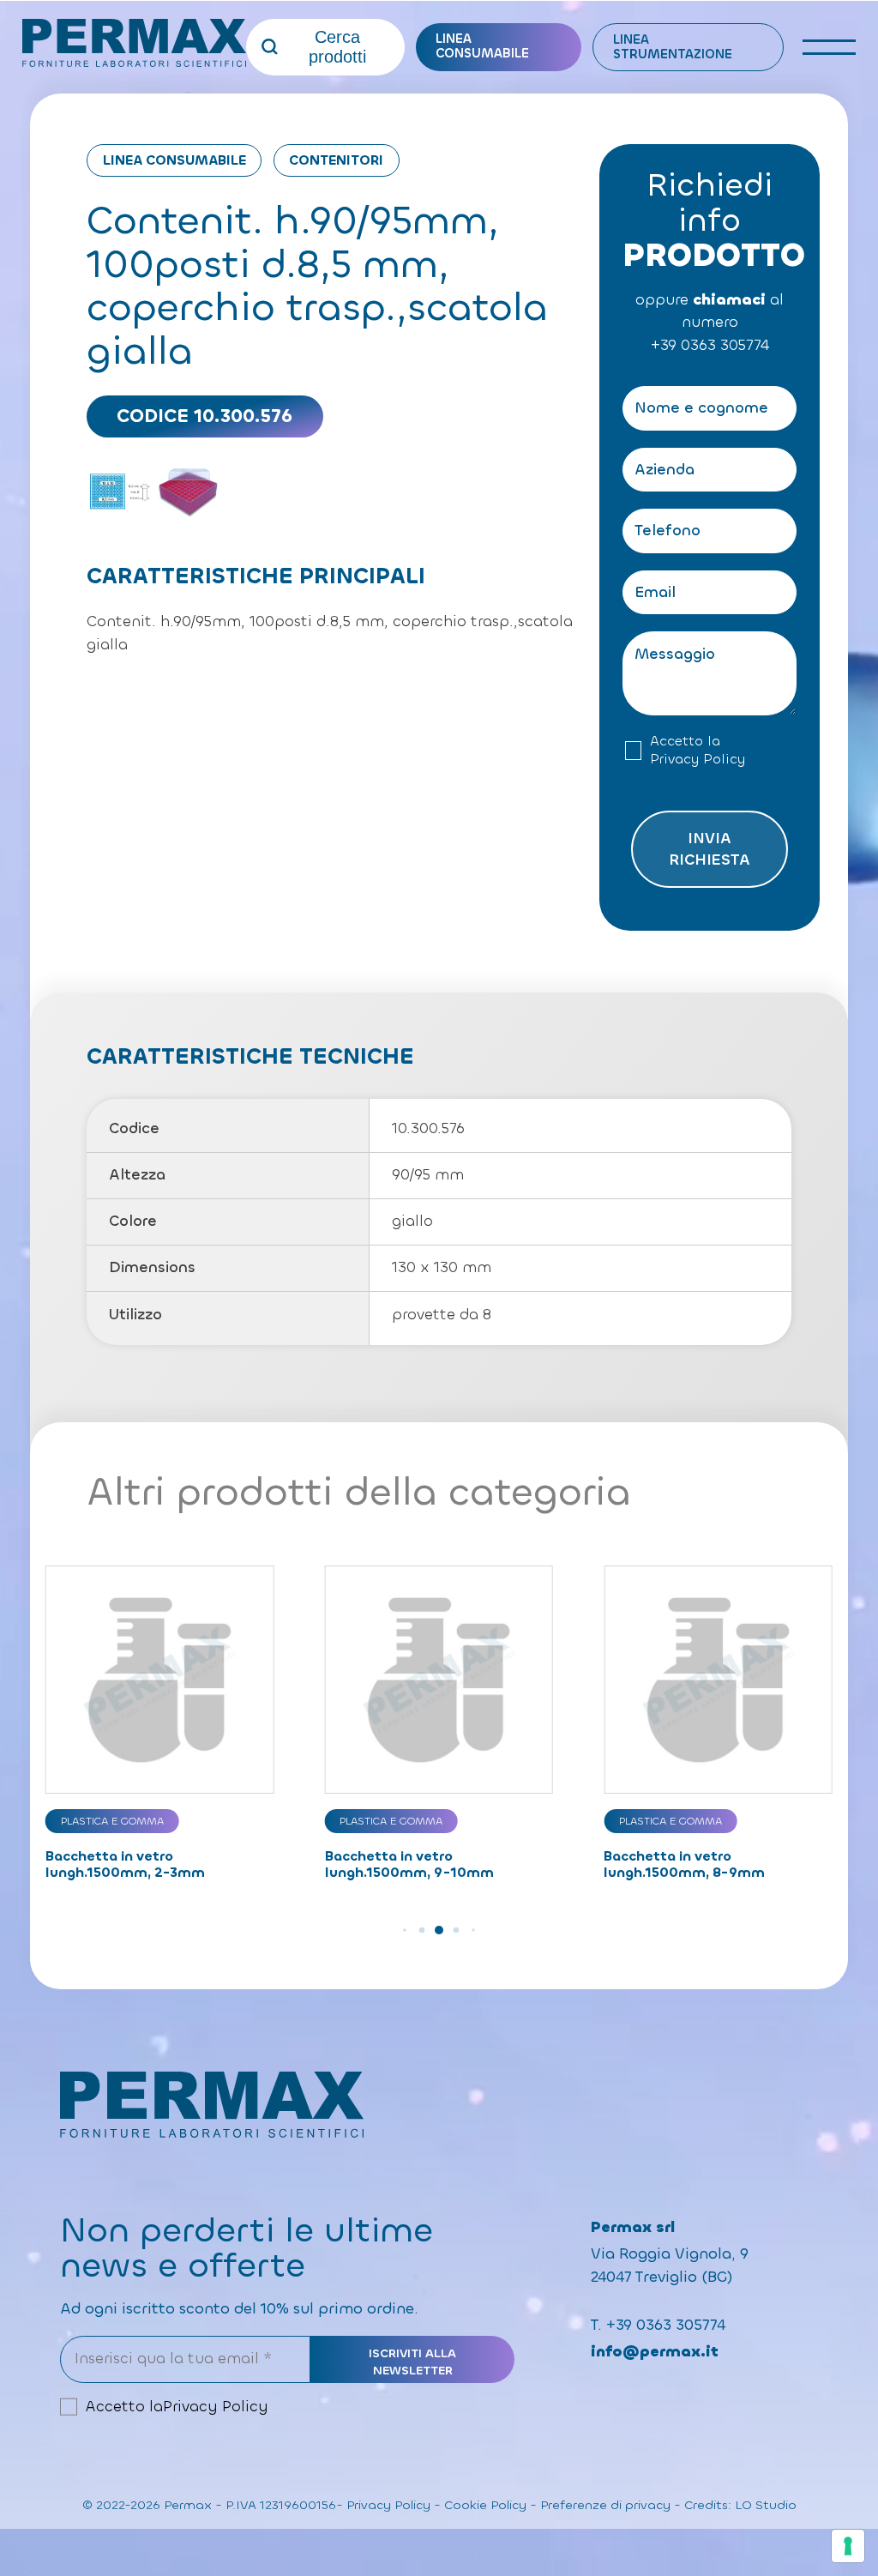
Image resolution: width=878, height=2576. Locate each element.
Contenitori (336, 160)
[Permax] (134, 43)
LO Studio (766, 2505)
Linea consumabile (482, 46)
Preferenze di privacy (605, 2505)
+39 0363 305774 (710, 345)
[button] (404, 1930)
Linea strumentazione (673, 47)
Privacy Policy (698, 759)
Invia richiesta (710, 849)
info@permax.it (655, 2352)
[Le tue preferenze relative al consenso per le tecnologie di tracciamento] (848, 2546)
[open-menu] (830, 47)
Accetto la (698, 750)
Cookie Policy (485, 2505)
